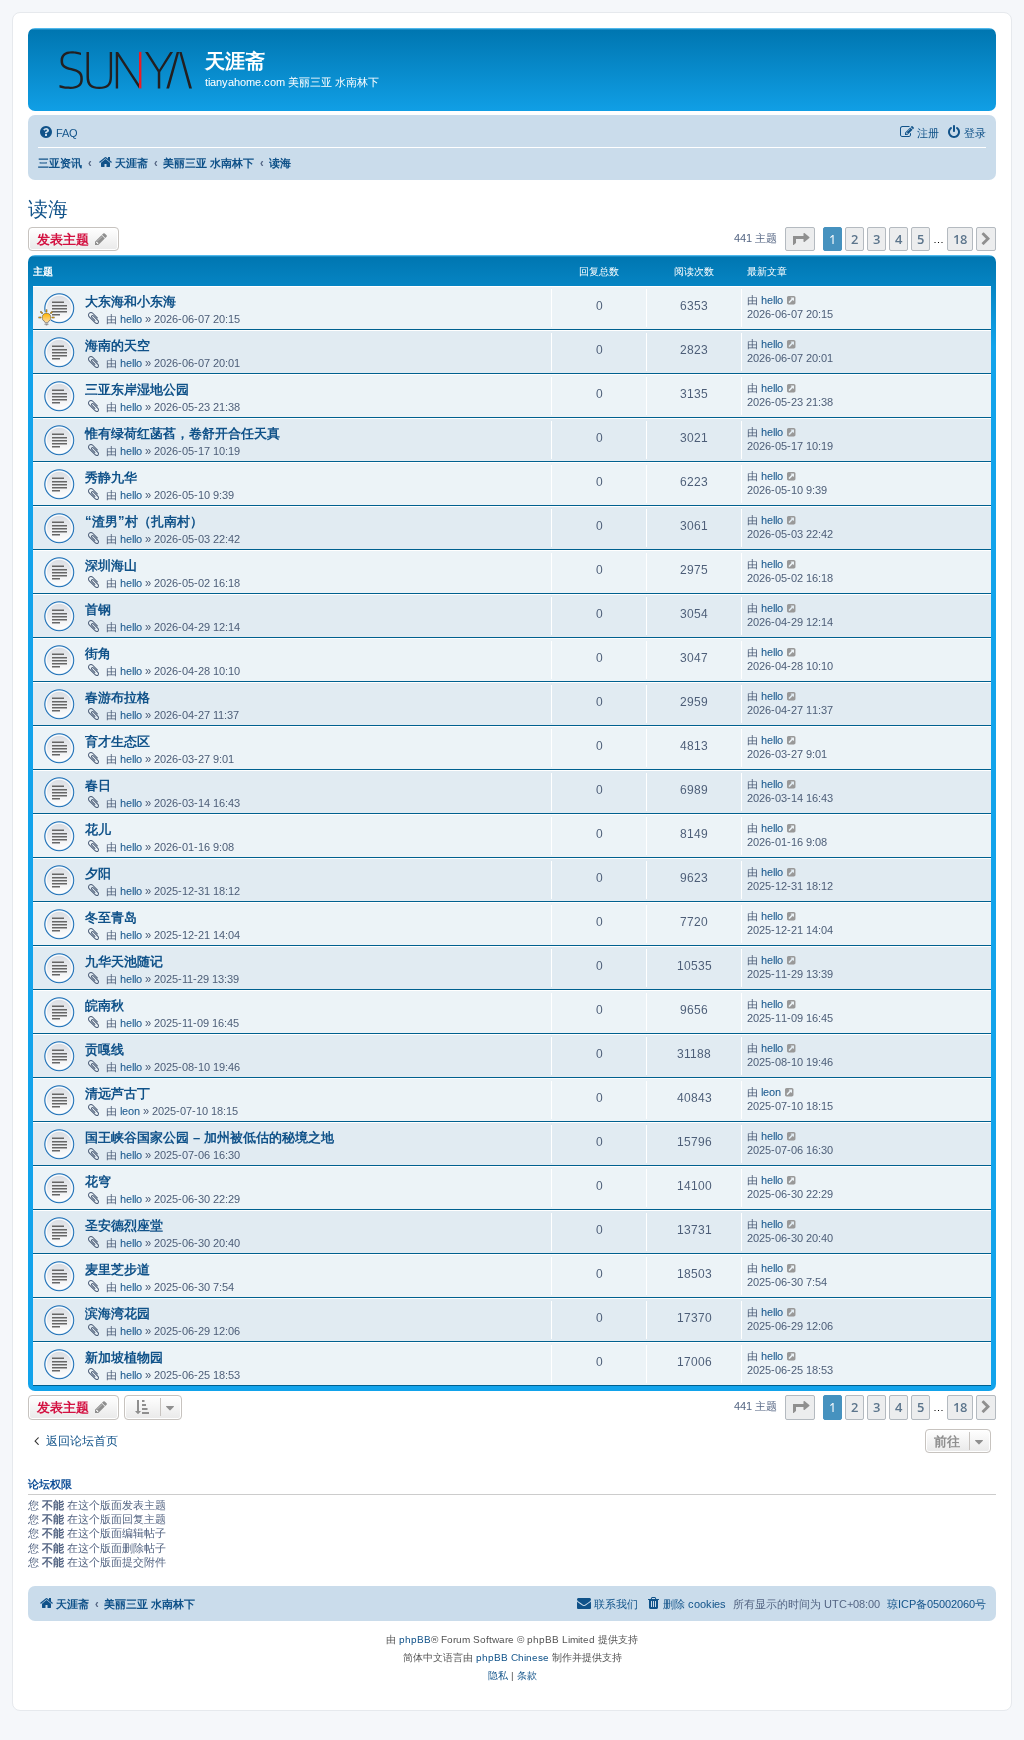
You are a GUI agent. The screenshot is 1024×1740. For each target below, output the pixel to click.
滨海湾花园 (117, 1313)
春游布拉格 (117, 697)
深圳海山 (111, 565)
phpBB (415, 1639)
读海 (48, 209)
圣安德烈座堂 (124, 1225)
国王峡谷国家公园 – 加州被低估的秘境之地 (209, 1137)
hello (131, 319)
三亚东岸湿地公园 (137, 389)
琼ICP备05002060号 (936, 1604)
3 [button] (876, 239)
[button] (800, 239)
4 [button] (898, 239)
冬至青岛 (111, 917)
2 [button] (854, 239)
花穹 (98, 1181)
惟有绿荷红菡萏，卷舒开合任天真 (182, 433)
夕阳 (98, 873)
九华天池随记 (124, 961)
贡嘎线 (104, 1049)
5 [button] (920, 239)
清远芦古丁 (117, 1093)
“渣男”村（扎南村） (144, 521)
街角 (98, 653)
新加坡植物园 (124, 1357)
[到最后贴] (792, 300)
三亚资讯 (60, 163)
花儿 (98, 829)
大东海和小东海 (130, 301)
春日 (98, 785)
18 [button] (960, 239)
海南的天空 (117, 345)
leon (130, 1111)
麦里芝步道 (117, 1269)
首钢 (98, 609)
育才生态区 (117, 741)
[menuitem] (58, 133)
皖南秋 (104, 1005)
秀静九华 (111, 477)
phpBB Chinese (512, 1657)
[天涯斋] (119, 65)
